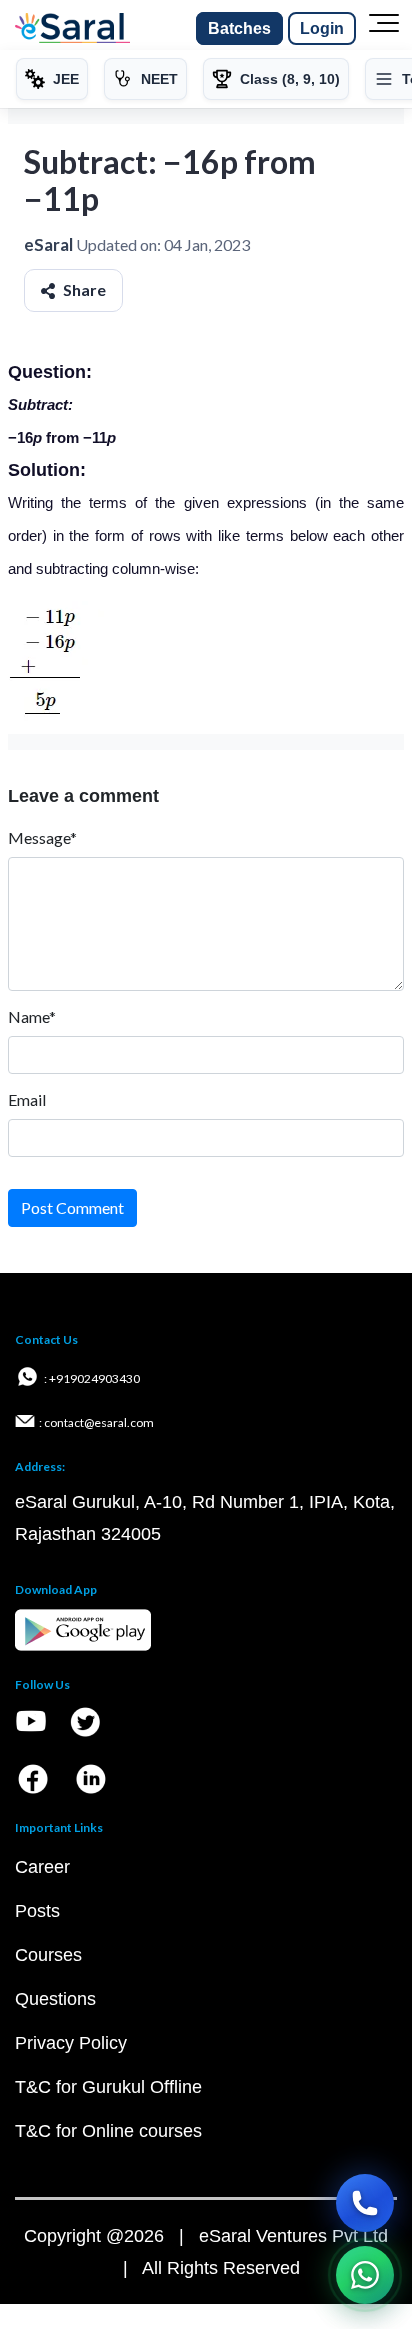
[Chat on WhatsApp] (365, 2275)
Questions (55, 1999)
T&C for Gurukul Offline (108, 2087)
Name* (32, 1016)
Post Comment (72, 1207)
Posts (37, 1911)
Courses (48, 1955)
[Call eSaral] (365, 2203)
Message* (42, 837)
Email (27, 1099)
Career (42, 1867)
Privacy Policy (71, 2043)
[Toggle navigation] (384, 29)
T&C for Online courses (108, 2131)
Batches (239, 28)
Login (322, 28)
